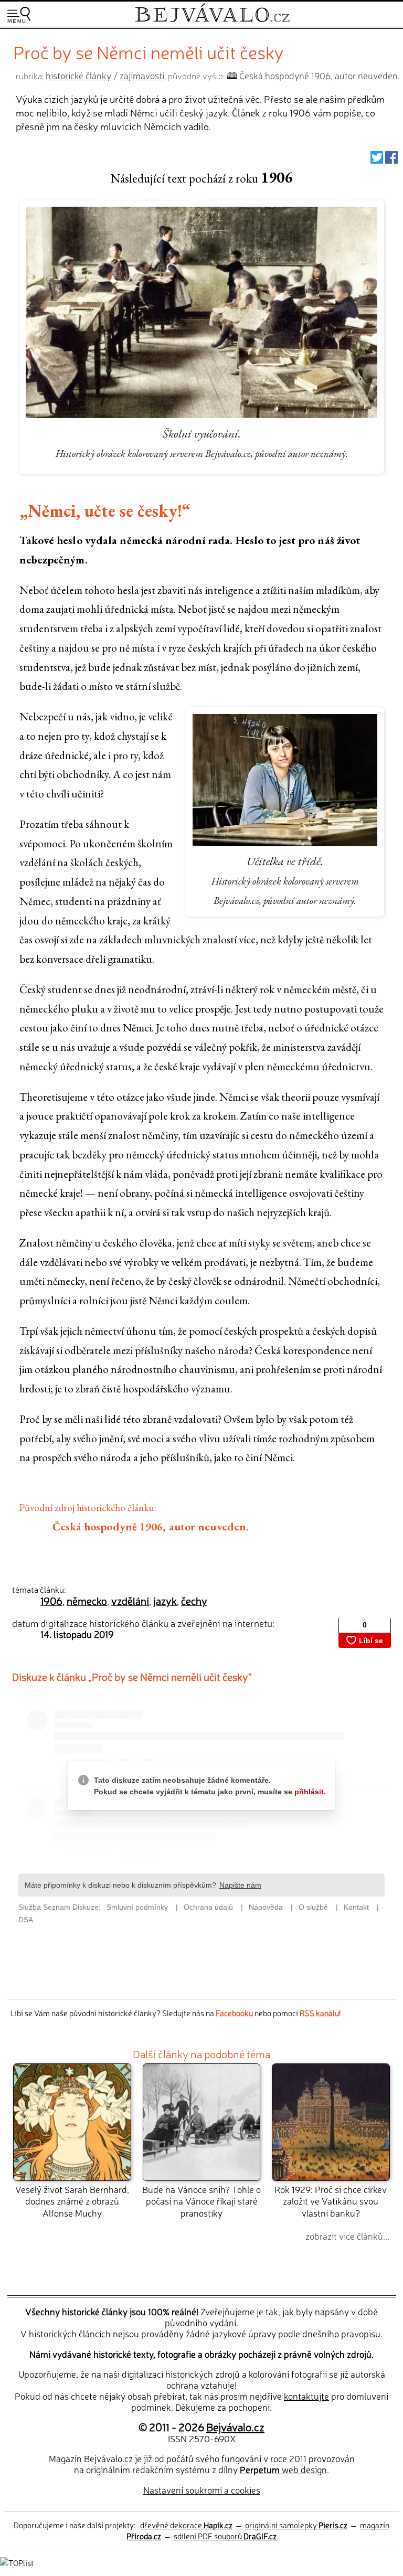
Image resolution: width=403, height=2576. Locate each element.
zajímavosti (142, 75)
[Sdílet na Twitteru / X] (377, 160)
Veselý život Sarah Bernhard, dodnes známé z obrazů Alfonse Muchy (72, 2201)
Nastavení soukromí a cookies (202, 2490)
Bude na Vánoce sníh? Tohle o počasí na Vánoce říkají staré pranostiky (201, 2201)
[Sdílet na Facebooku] (391, 160)
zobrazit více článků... (347, 2236)
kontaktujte (306, 2396)
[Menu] (19, 15)
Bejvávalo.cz (235, 2426)
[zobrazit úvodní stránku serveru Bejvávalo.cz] (212, 20)
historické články (78, 75)
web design (283, 2469)
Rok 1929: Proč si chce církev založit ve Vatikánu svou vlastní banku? (331, 2201)
